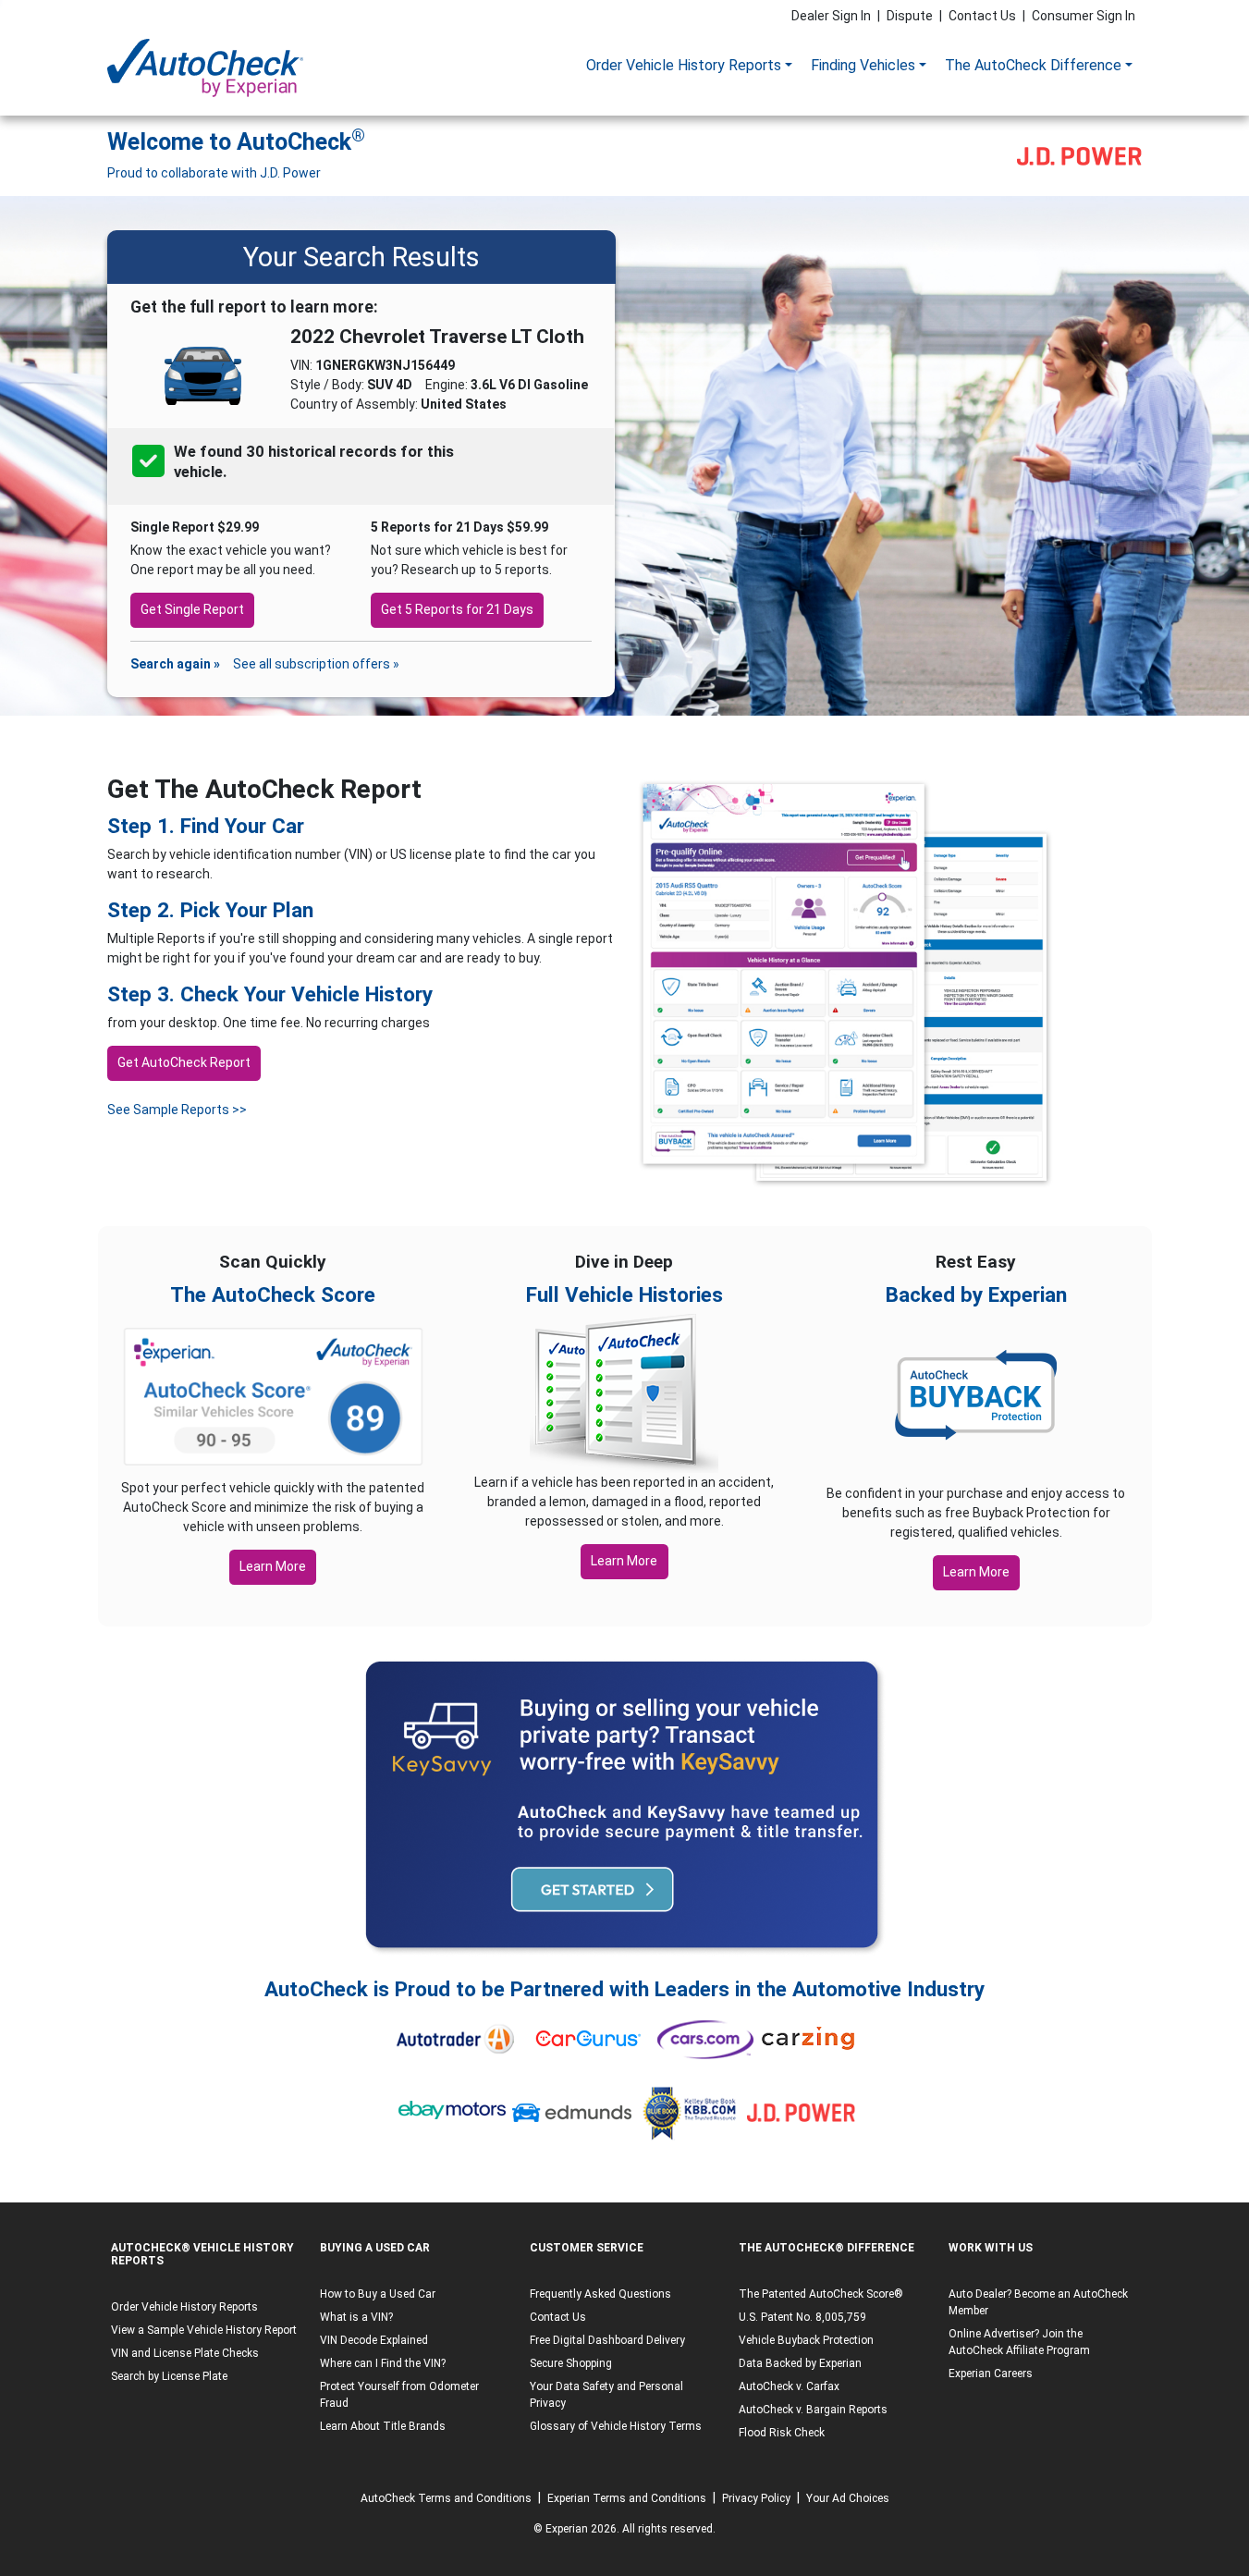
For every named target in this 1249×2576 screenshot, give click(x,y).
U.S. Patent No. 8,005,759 (802, 2317)
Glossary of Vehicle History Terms (616, 2426)
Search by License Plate (169, 2376)
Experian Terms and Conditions (627, 2498)
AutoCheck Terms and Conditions (446, 2498)
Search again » (175, 664)
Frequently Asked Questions (600, 2294)
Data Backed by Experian (800, 2363)
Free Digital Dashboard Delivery (607, 2340)
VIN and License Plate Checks (185, 2353)
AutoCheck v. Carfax (789, 2386)
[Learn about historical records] (228, 472)
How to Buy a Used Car (378, 2294)
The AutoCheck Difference (1033, 65)
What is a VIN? (356, 2317)
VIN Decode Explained (374, 2340)
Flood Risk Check (782, 2433)
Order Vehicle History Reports (684, 65)
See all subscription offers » (316, 664)
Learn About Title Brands (383, 2426)
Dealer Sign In (831, 16)
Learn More (273, 1566)
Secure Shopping (571, 2363)
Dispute (910, 16)
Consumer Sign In (1084, 16)
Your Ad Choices (848, 2498)
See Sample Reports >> (177, 1110)
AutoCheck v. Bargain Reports (813, 2410)
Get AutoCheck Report (184, 1062)
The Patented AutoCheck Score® (821, 2294)
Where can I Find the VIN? (383, 2363)
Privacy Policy (756, 2498)
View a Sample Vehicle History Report (204, 2330)
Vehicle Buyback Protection (806, 2340)
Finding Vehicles (863, 65)
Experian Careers (991, 2374)
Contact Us (982, 16)
